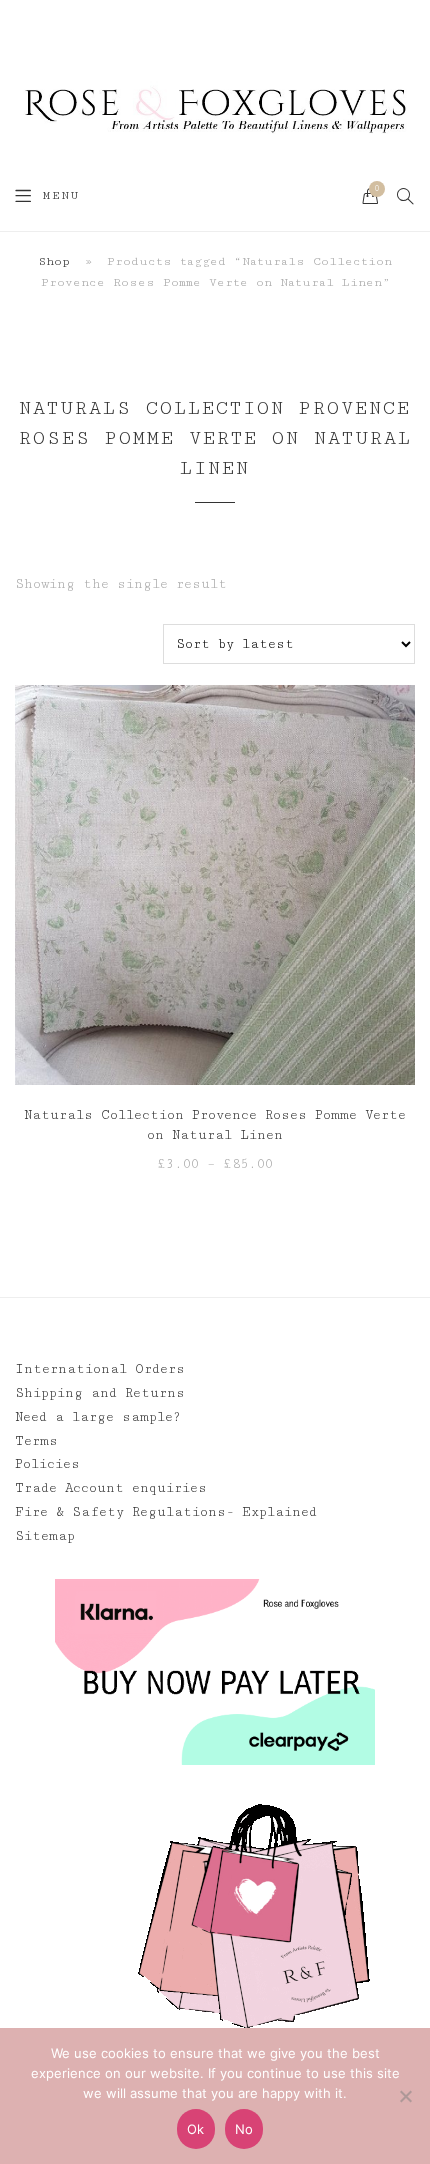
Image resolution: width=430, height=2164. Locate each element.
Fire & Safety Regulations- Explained (166, 1512)
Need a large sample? (98, 1417)
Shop (54, 261)
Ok (196, 2129)
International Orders (100, 1369)
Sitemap (45, 1536)
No (244, 2129)
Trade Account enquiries (111, 1488)
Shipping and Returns (100, 1393)
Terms (36, 1441)
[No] (405, 2096)
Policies (47, 1464)
